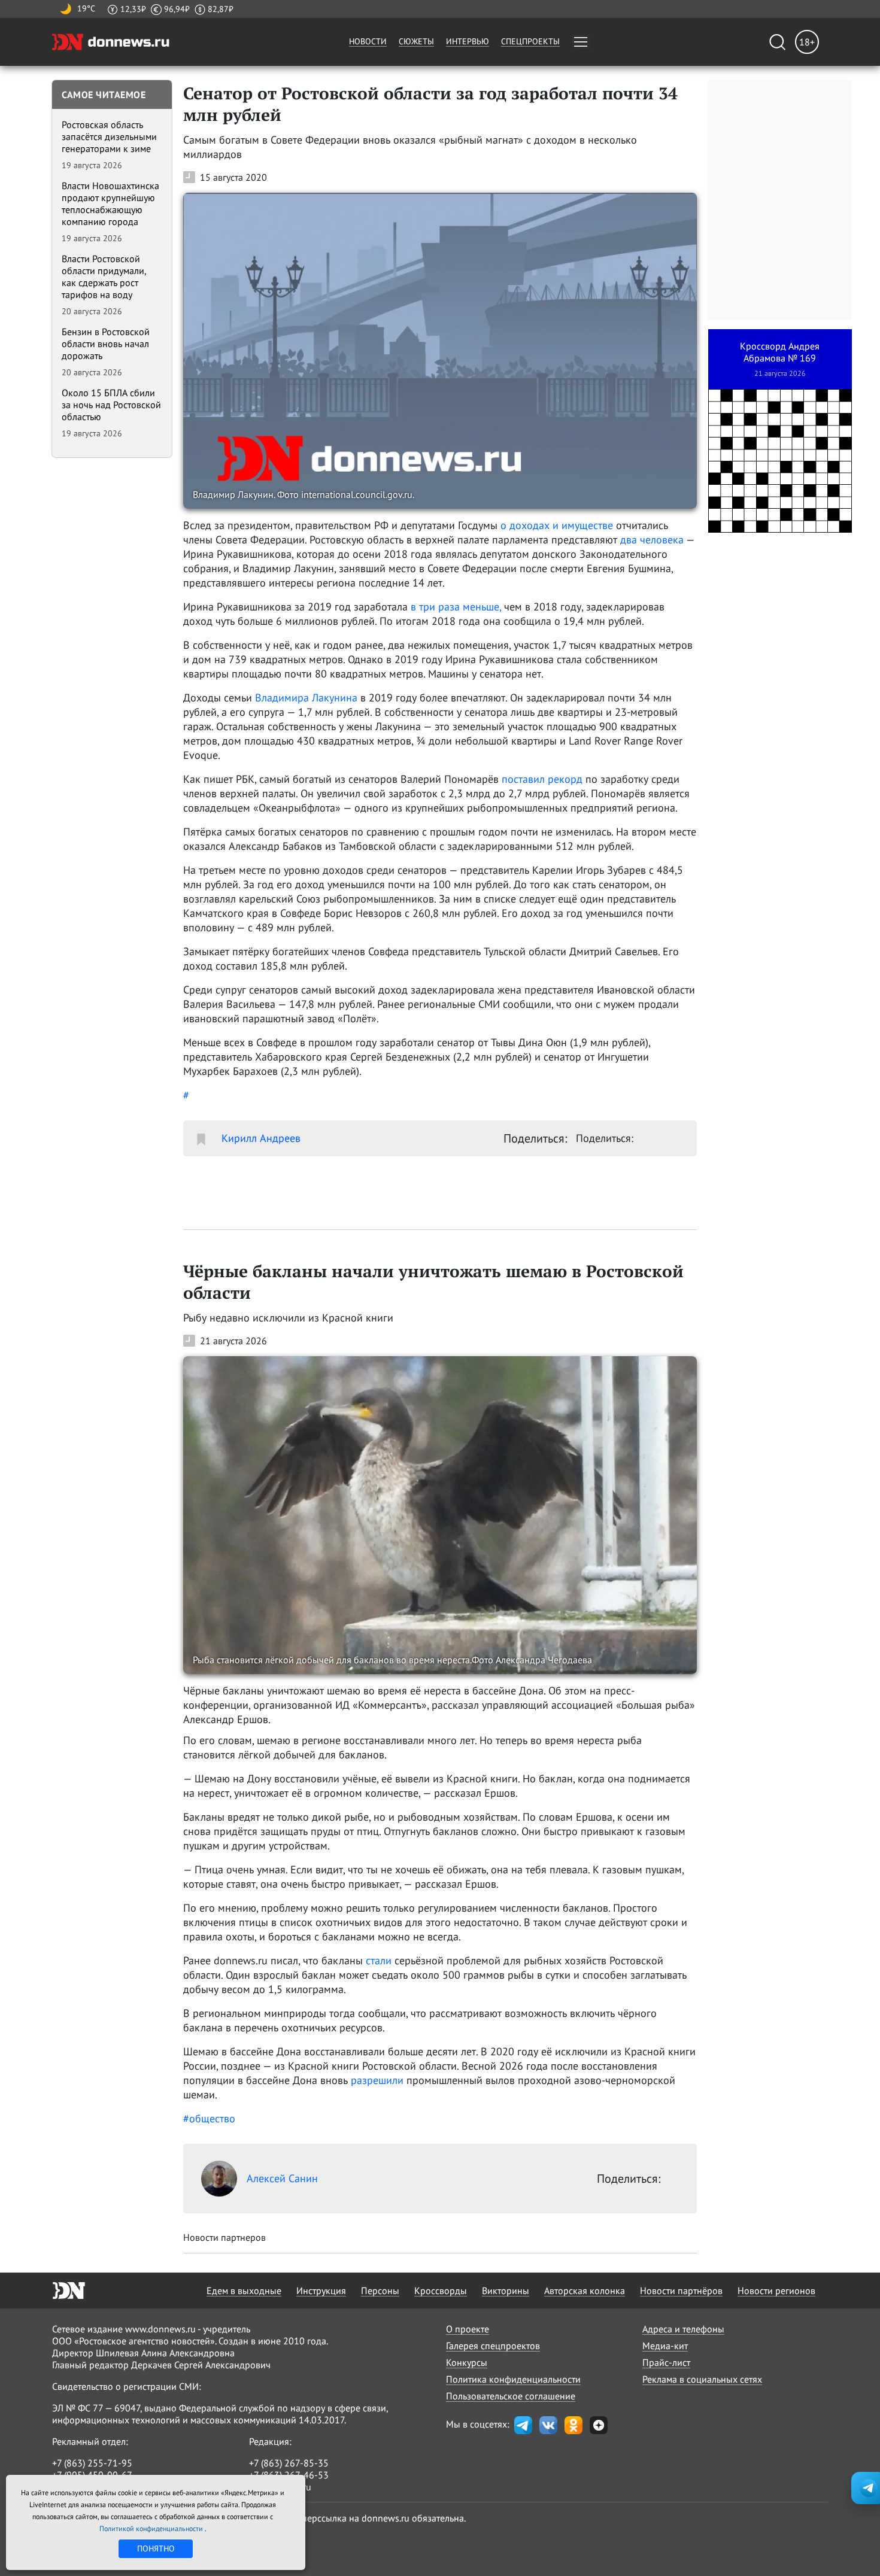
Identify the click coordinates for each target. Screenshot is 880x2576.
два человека (652, 540)
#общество (209, 2118)
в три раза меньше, (456, 607)
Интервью (468, 41)
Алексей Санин (282, 2178)
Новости (368, 41)
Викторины (506, 2291)
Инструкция (321, 2291)
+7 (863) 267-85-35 (289, 2463)
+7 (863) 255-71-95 (92, 2463)
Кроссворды (441, 2291)
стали (379, 1960)
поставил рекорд (542, 779)
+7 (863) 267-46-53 (289, 2475)
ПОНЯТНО (156, 2548)
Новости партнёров (681, 2291)
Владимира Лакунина (306, 698)
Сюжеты (416, 41)
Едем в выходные (244, 2291)
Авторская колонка (585, 2291)
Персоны (380, 2291)
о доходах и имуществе (557, 525)
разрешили (377, 2080)
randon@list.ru (280, 2487)
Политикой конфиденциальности (152, 2528)
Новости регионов (776, 2291)
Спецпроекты (530, 41)
